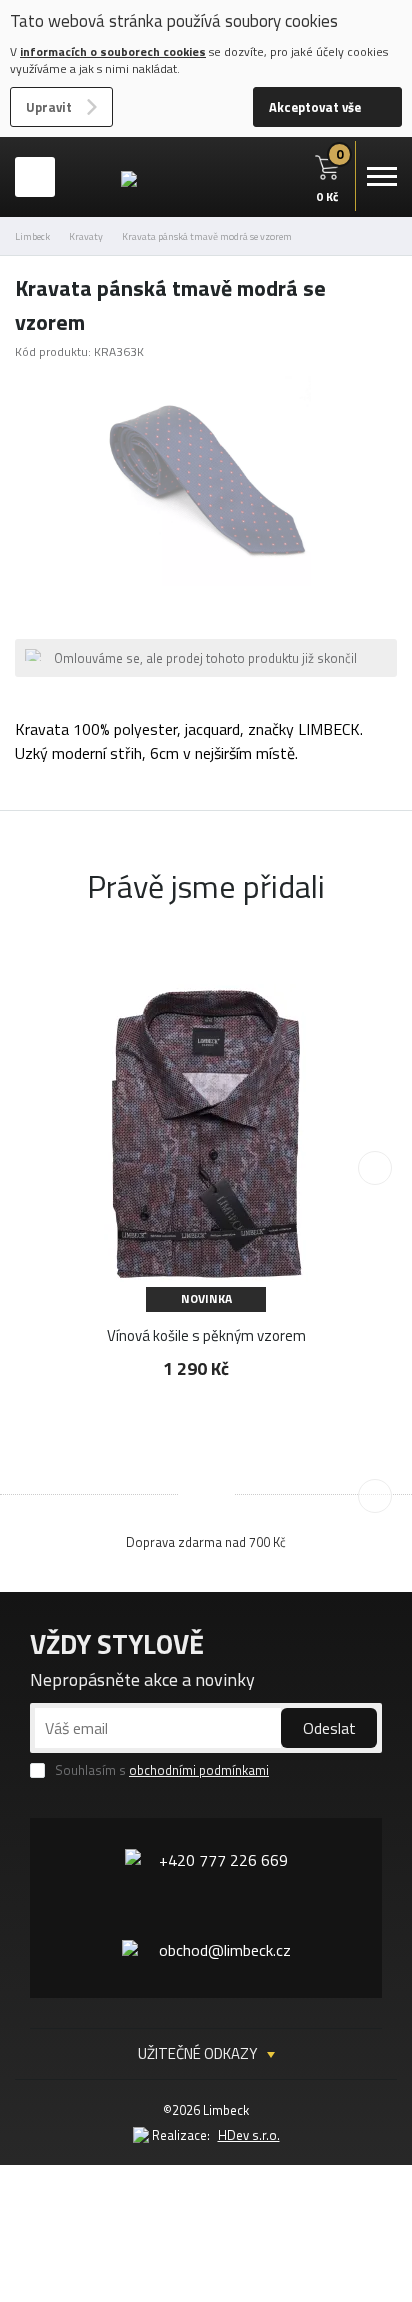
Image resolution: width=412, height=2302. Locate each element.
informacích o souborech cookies (113, 51)
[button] (375, 1168)
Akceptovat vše (315, 107)
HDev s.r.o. (249, 2135)
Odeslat (329, 1728)
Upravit (49, 107)
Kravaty (86, 236)
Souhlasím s (162, 1770)
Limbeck (32, 236)
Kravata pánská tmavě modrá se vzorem (207, 236)
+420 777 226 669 (223, 1860)
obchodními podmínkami (199, 1770)
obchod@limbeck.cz (225, 1950)
